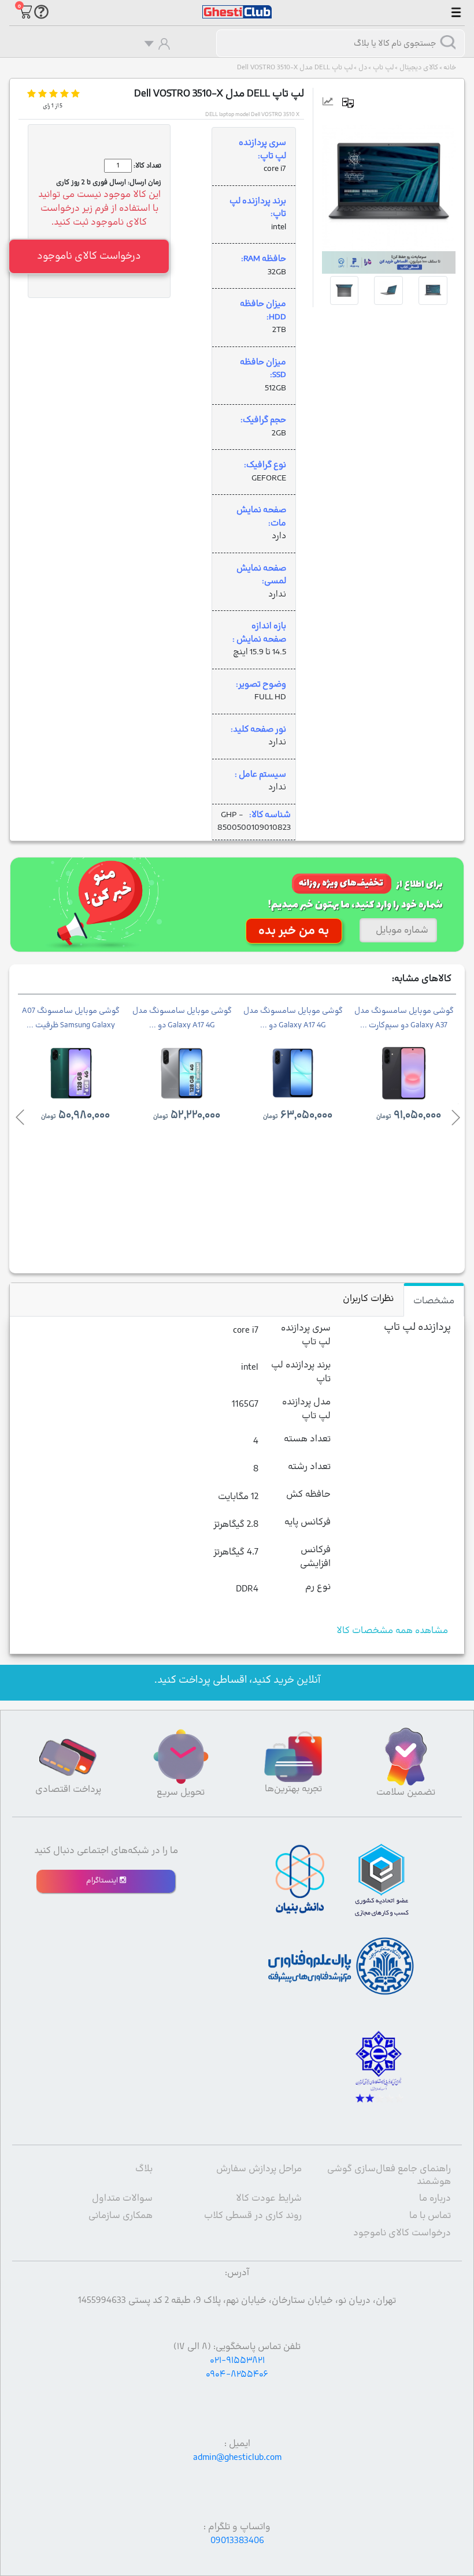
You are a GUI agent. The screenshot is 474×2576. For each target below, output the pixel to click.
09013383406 (237, 2541)
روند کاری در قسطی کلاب (253, 2216)
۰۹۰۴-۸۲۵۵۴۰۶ (237, 2374)
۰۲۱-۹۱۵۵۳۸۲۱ (237, 2361)
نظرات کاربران (368, 1299)
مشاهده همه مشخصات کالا (392, 1631)
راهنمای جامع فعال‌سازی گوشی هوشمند (389, 2175)
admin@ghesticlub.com (237, 2458)
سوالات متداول (122, 2198)
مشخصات (434, 1301)
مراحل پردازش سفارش (259, 2169)
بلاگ (144, 2169)
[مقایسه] (353, 103)
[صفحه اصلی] (237, 6)
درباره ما (435, 2198)
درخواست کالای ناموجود (402, 2233)
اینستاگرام (103, 1881)
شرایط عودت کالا (269, 2198)
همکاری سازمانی (121, 2216)
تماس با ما (430, 2216)
